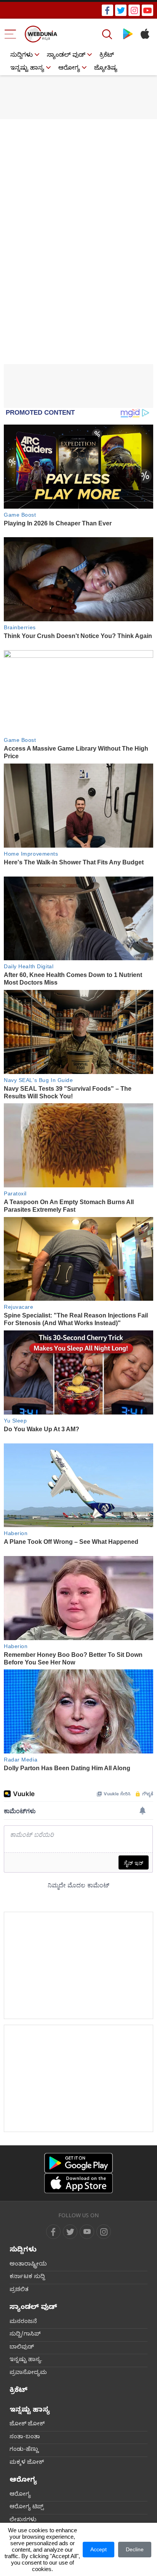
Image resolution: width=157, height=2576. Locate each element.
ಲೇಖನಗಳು (23, 2520)
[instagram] (134, 10)
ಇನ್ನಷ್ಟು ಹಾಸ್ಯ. (26, 2360)
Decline (135, 2549)
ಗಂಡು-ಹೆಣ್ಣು (24, 2450)
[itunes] (145, 34)
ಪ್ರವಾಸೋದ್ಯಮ (28, 2373)
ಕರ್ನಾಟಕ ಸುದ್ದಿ (27, 2277)
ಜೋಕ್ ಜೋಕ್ (27, 2425)
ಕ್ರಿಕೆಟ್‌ (107, 56)
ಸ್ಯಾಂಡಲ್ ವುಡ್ (66, 56)
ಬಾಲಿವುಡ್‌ (22, 2348)
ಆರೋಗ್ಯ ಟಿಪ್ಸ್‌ (27, 2508)
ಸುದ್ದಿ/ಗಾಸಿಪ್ (25, 2335)
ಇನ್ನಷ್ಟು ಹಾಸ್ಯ (27, 69)
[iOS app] (78, 2183)
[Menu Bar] (10, 34)
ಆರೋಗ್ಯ (69, 69)
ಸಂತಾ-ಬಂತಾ (25, 2438)
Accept (99, 2549)
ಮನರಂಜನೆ (23, 2322)
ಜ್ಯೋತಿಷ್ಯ (106, 69)
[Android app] (78, 2163)
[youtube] (147, 10)
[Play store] (128, 34)
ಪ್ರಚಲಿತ (19, 2290)
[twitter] (121, 10)
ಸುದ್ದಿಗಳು (22, 56)
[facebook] (107, 10)
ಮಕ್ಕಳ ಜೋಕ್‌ (27, 2463)
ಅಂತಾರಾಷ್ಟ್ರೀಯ (28, 2265)
